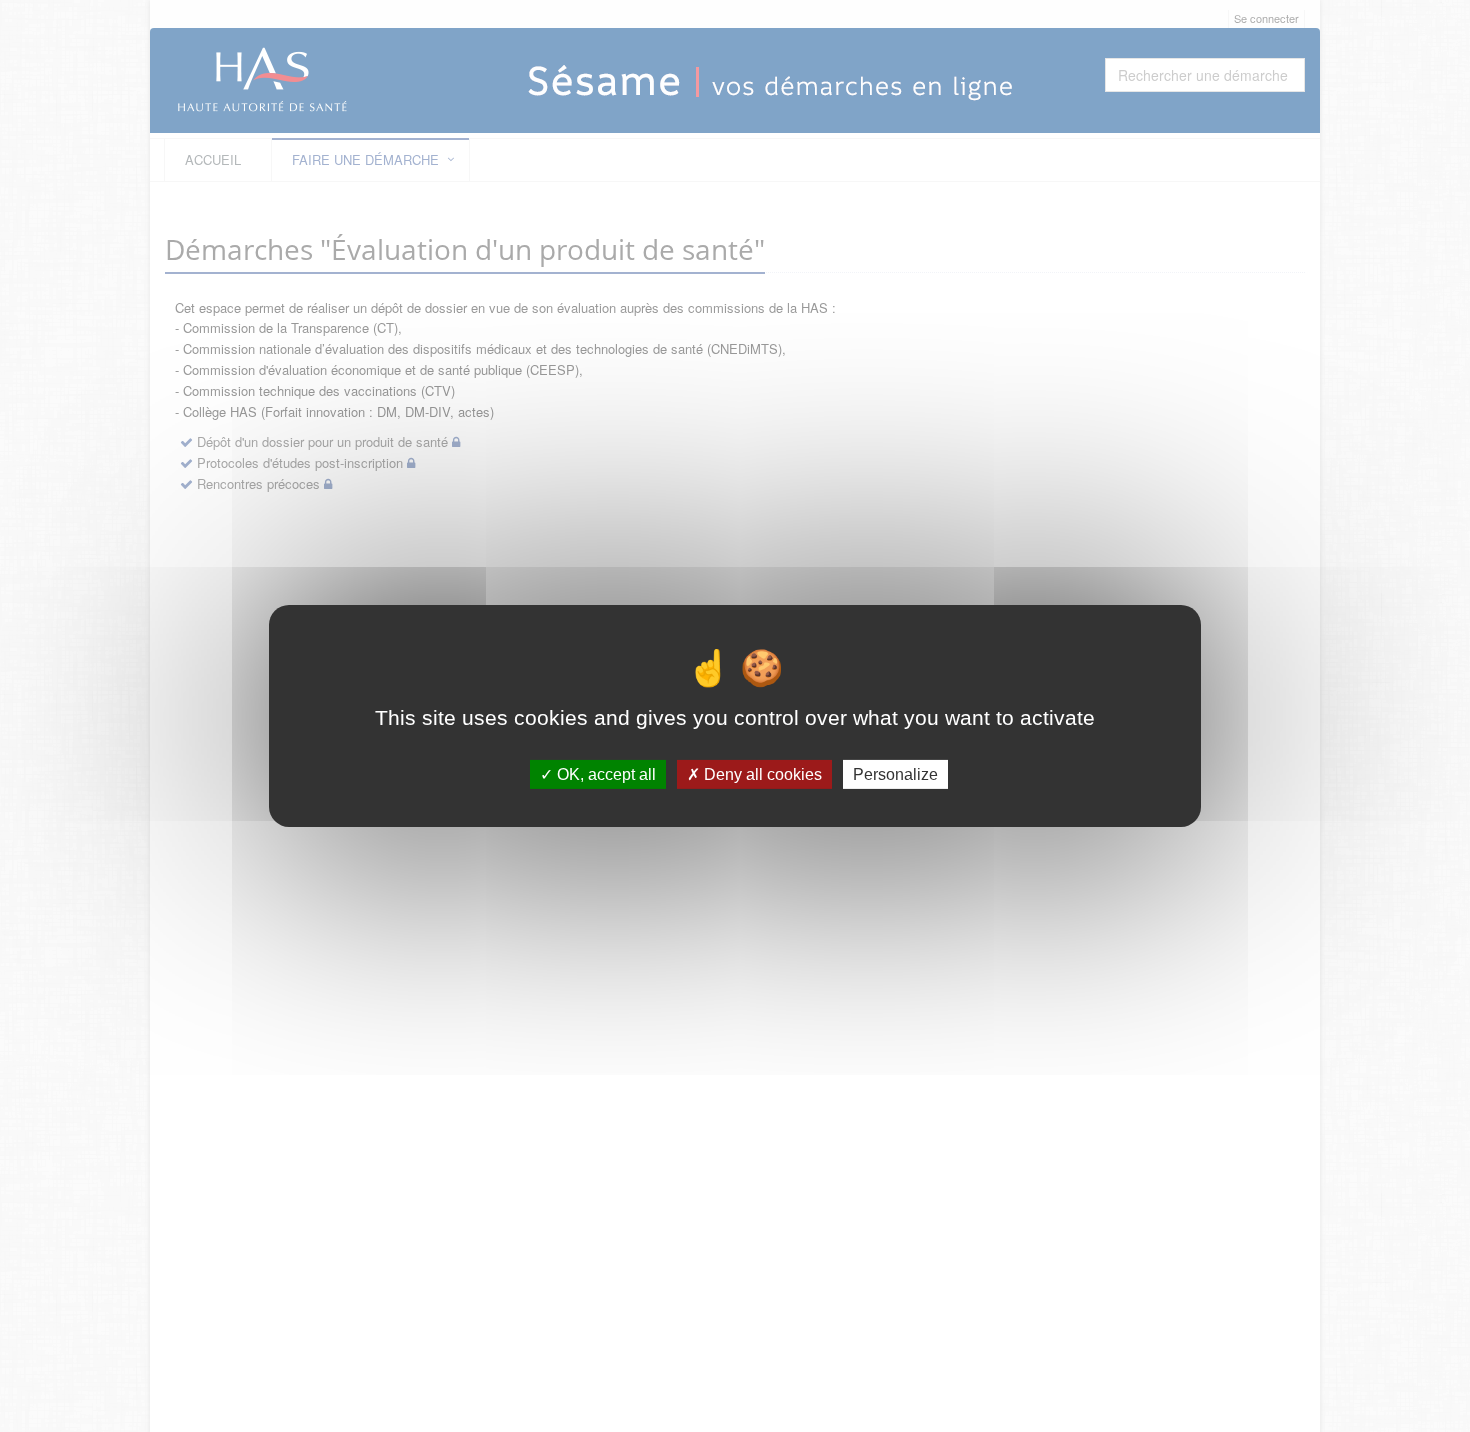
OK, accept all (604, 774)
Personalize (895, 774)
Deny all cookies (761, 774)
